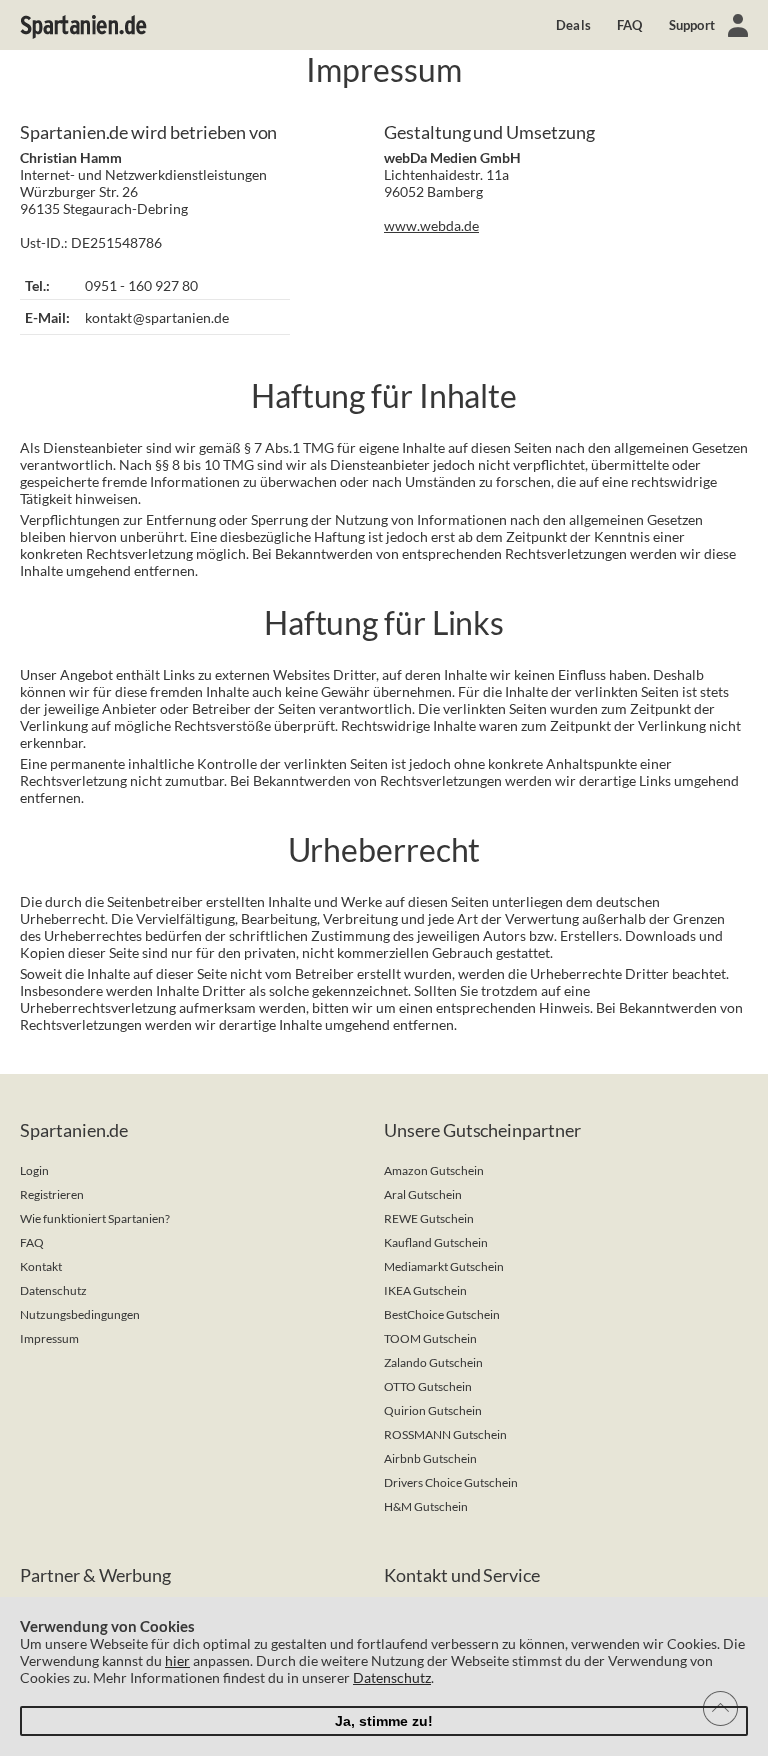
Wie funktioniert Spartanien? (95, 1218)
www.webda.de (431, 225)
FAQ (630, 25)
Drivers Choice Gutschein (451, 1482)
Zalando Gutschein (433, 1362)
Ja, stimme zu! (384, 1721)
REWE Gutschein (429, 1218)
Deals (573, 25)
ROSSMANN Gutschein (445, 1434)
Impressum (49, 1338)
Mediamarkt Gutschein (444, 1266)
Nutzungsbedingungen (80, 1314)
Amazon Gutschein (434, 1170)
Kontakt (41, 1266)
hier (177, 1660)
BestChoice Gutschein (442, 1314)
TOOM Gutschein (430, 1338)
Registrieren (52, 1194)
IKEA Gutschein (425, 1290)
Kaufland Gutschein (436, 1242)
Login (34, 1170)
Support (692, 25)
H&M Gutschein (426, 1506)
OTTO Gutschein (428, 1386)
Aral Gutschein (423, 1194)
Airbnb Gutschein (430, 1458)
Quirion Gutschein (433, 1410)
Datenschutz (53, 1290)
